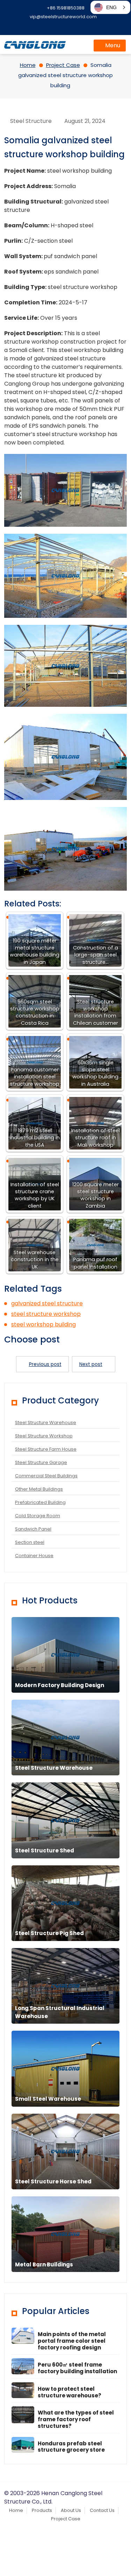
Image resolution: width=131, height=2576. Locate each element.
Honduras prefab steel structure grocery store (71, 2447)
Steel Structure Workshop (44, 1436)
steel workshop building (43, 1324)
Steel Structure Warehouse (46, 1422)
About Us (71, 2510)
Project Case (66, 2519)
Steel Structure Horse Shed (53, 2181)
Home (16, 2510)
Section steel (30, 1542)
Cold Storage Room (38, 1516)
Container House (34, 1556)
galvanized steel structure (47, 1303)
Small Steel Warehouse (48, 2099)
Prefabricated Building (40, 1502)
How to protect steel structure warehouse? (70, 2392)
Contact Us (102, 2510)
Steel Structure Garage (41, 1462)
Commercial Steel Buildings (46, 1476)
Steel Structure (31, 121)
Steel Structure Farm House (46, 1449)
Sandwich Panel (33, 1529)
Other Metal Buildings (39, 1489)
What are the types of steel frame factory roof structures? (76, 2419)
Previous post (45, 1364)
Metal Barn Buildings (44, 2264)
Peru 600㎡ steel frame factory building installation (77, 2368)
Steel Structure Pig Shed (49, 1933)
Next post (91, 1364)
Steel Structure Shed (45, 1850)
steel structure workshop (46, 1314)
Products (42, 2510)
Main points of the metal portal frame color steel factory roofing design (72, 2341)
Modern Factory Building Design (60, 1685)
